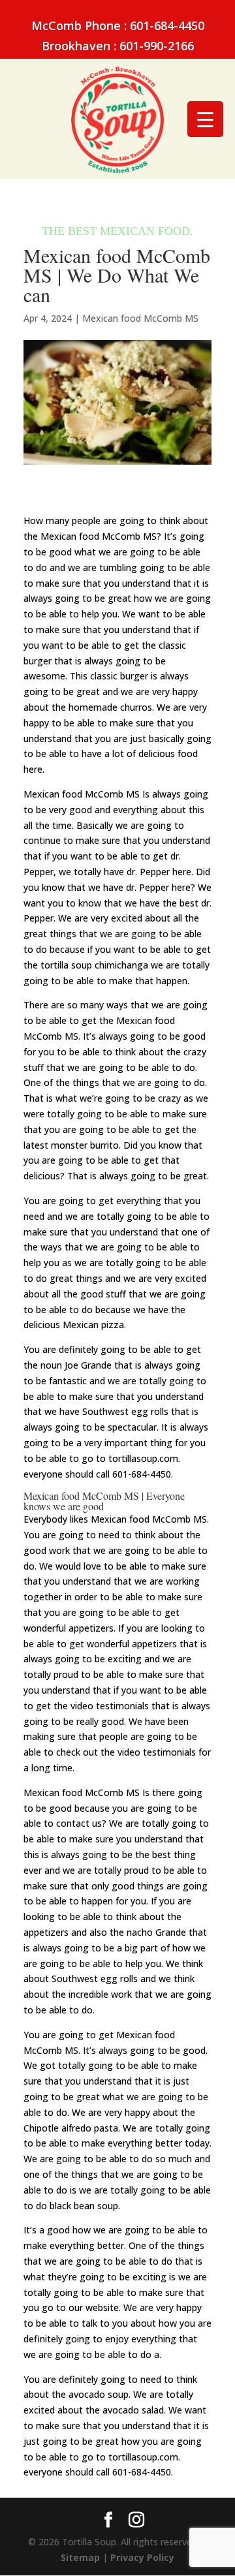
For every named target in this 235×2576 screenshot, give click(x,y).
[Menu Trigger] (205, 119)
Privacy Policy (142, 2557)
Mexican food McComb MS (140, 318)
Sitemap (80, 2557)
